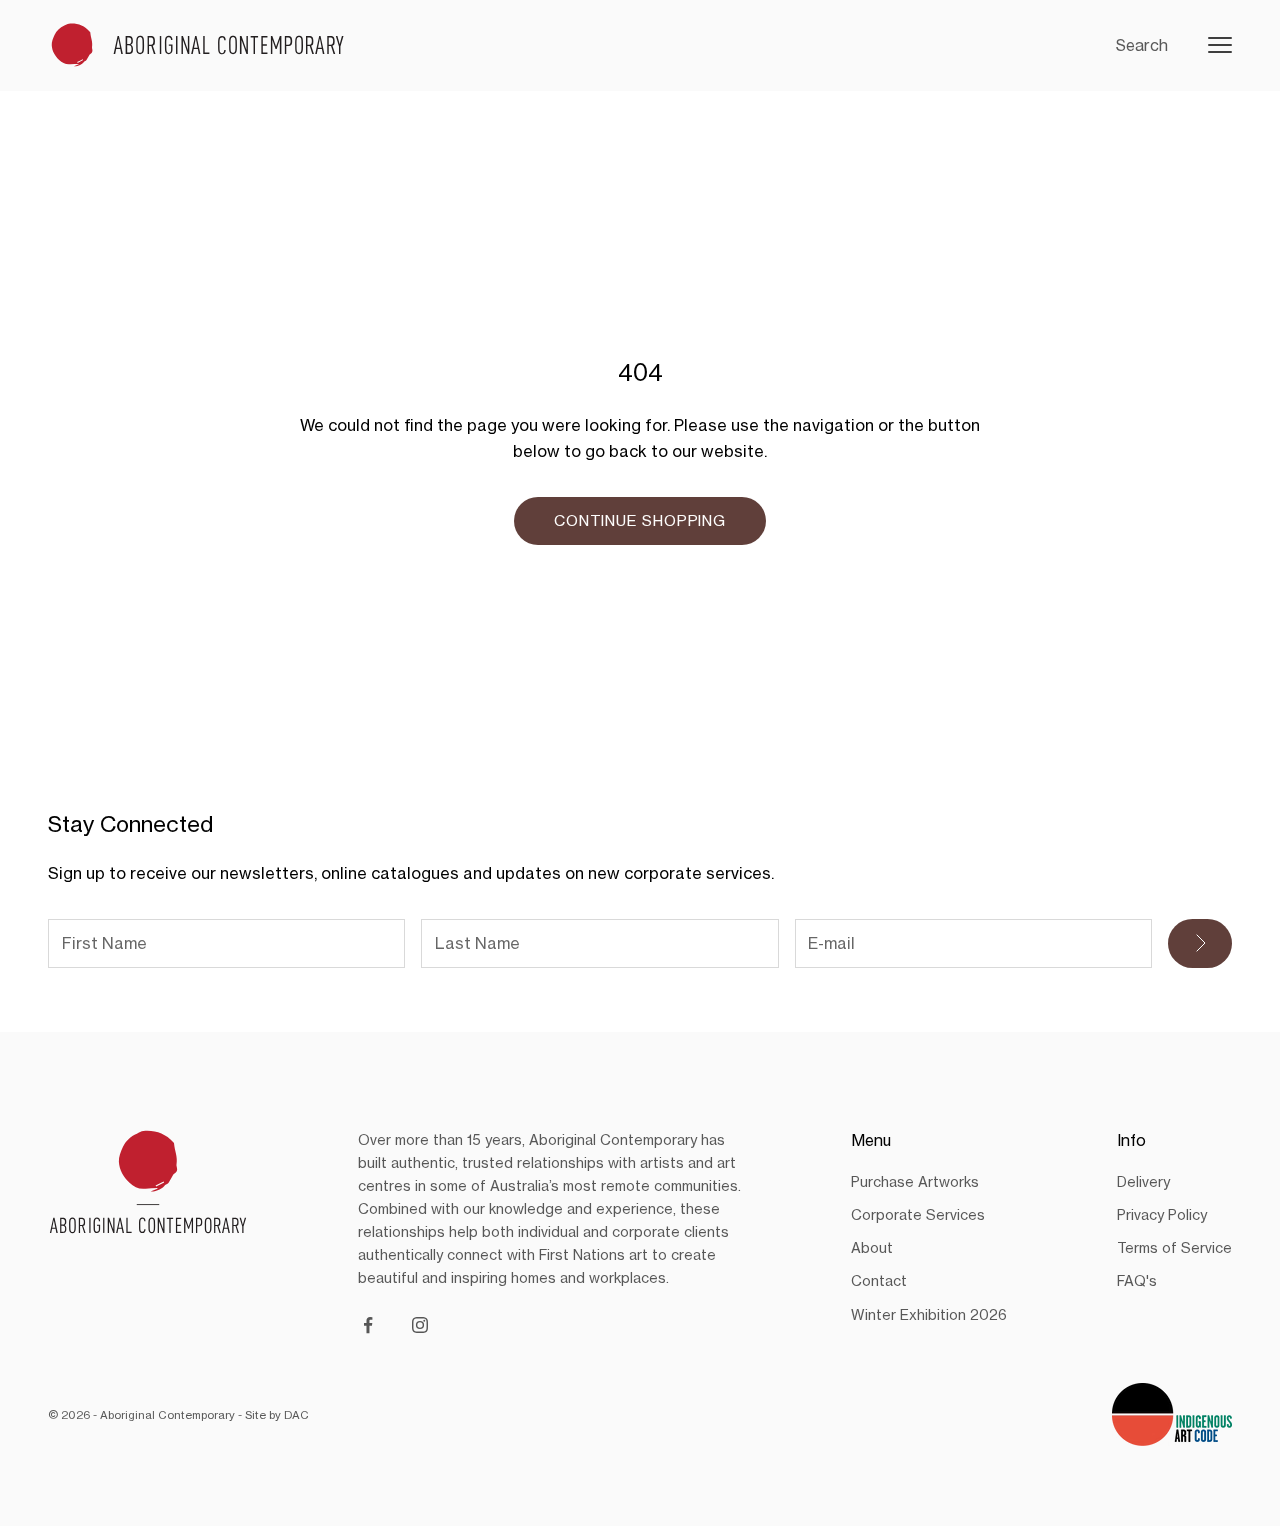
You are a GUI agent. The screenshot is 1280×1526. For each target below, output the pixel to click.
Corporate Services (918, 1214)
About (872, 1247)
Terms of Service (1174, 1247)
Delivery (1143, 1181)
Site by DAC (277, 1415)
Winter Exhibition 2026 (929, 1314)
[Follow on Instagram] (420, 1325)
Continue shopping (640, 520)
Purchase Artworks (915, 1181)
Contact (879, 1280)
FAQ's (1137, 1280)
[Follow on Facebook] (368, 1325)
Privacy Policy (1162, 1214)
